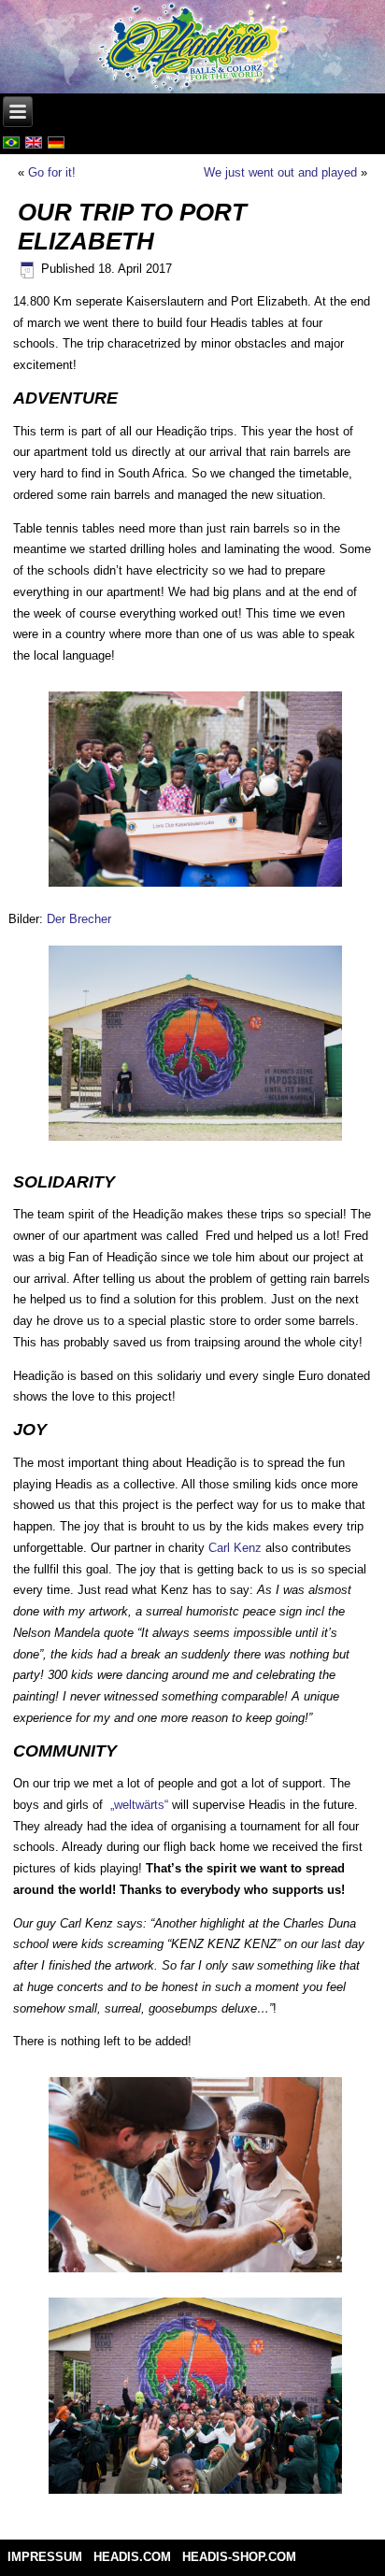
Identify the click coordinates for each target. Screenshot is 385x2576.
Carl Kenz (235, 1548)
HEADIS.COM (132, 2557)
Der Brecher (79, 919)
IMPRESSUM (45, 2557)
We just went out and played (280, 172)
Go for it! (52, 172)
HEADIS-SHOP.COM (239, 2557)
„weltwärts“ (139, 1805)
